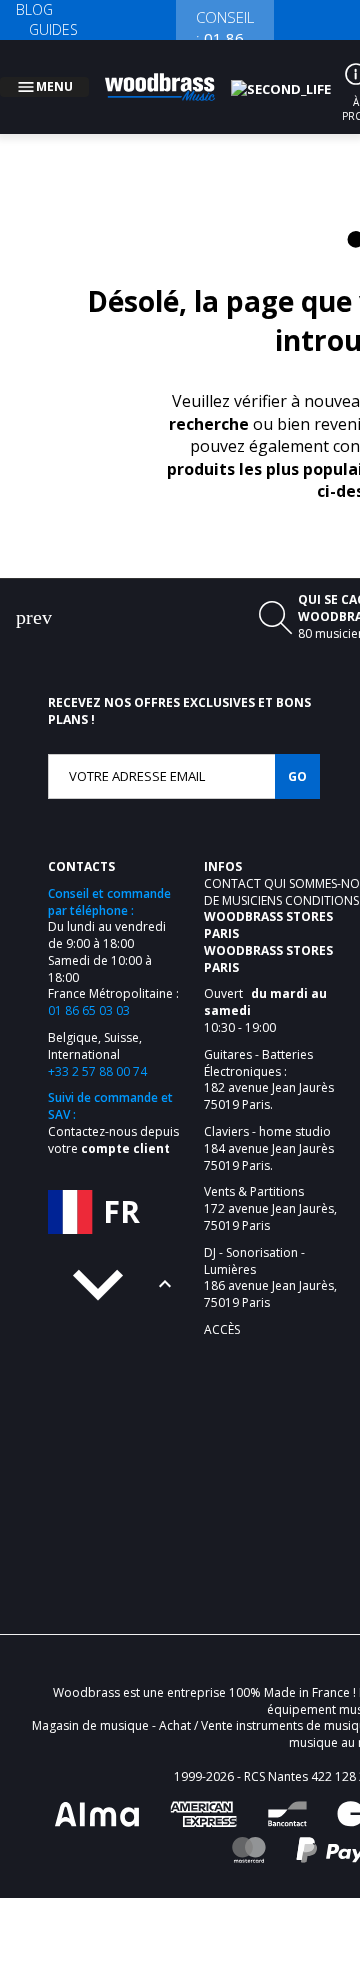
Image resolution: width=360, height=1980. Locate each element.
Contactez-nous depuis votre (113, 1116)
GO (297, 752)
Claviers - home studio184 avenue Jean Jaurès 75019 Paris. (269, 1125)
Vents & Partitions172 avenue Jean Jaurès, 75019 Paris (270, 1185)
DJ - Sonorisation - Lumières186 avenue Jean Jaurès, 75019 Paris (270, 1254)
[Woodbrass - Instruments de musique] (171, 75)
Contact (234, 859)
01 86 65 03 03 (89, 986)
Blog (34, 9)
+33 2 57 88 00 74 (97, 1047)
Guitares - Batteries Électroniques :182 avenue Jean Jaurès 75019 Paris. (269, 1056)
